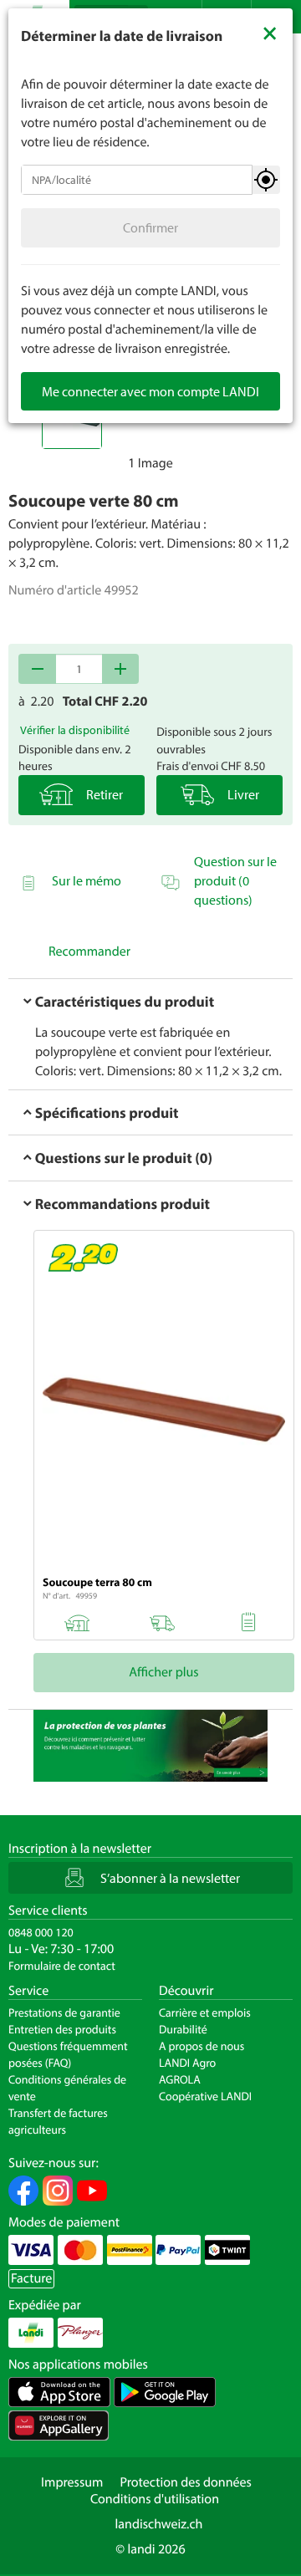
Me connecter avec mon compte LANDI (150, 391)
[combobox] (137, 180)
